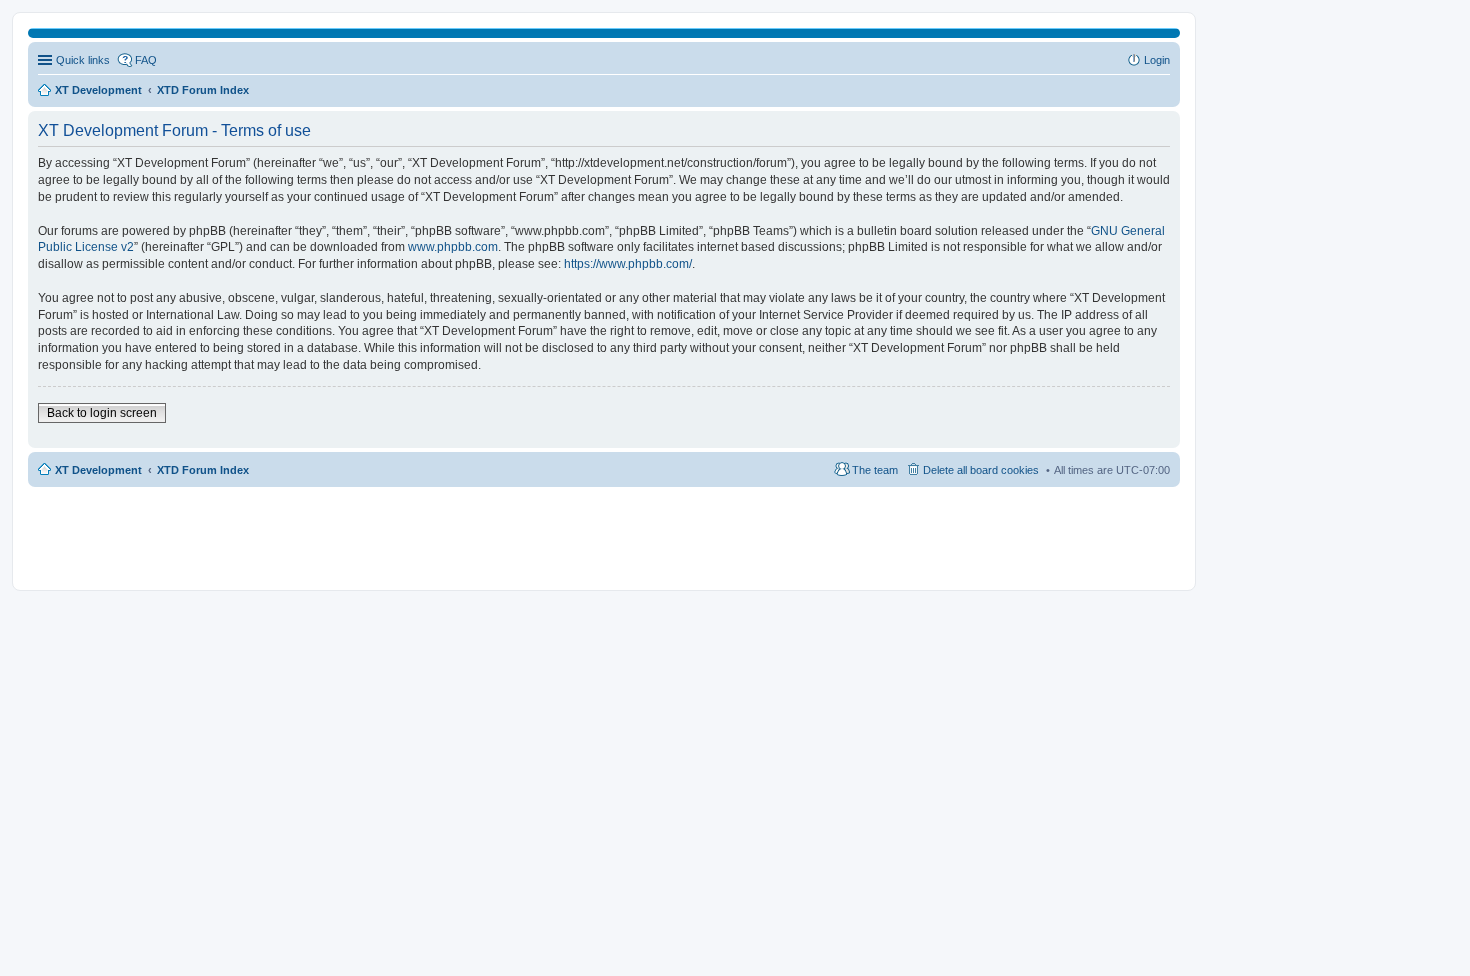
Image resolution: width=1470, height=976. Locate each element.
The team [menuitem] (875, 470)
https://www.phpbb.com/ (628, 264)
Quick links (83, 60)
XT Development (98, 470)
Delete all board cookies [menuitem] (981, 470)
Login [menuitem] (1157, 60)
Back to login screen (102, 413)
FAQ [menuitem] (146, 60)
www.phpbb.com (453, 247)
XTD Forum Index (203, 470)
